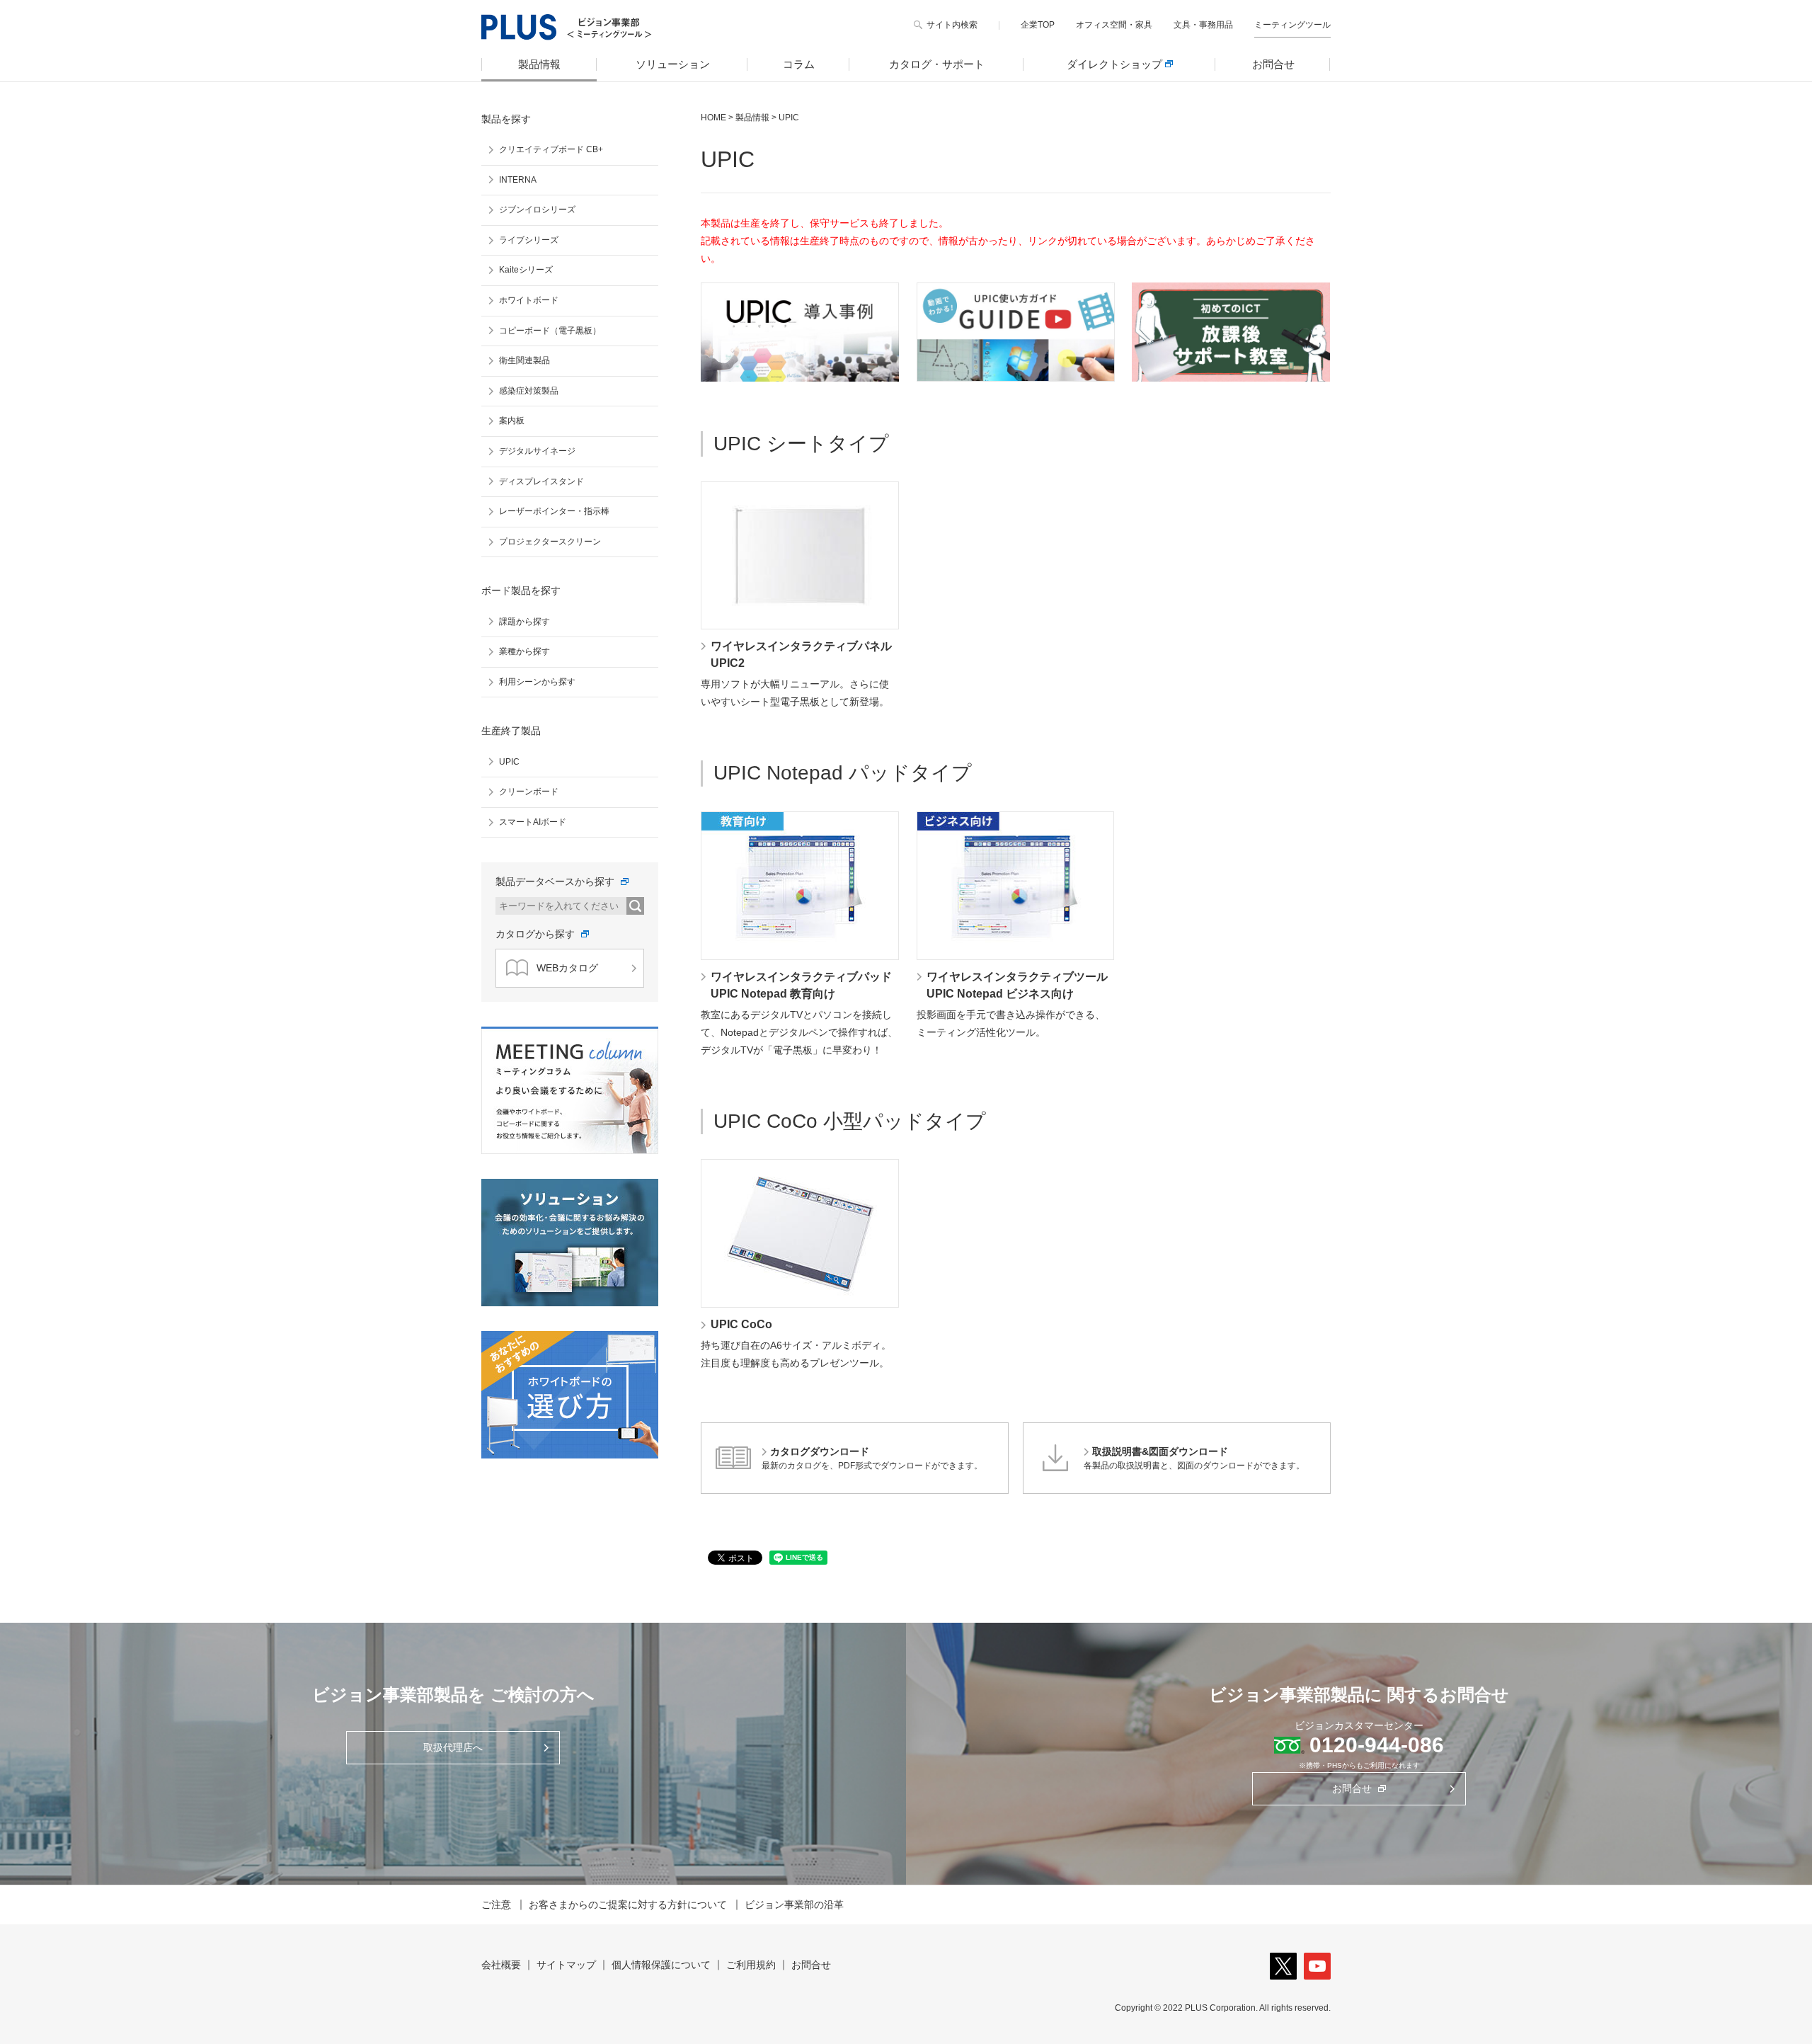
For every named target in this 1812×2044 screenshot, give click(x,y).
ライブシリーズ (529, 240)
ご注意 (496, 1905)
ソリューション (673, 64)
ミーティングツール (1292, 25)
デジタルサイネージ (537, 451)
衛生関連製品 (524, 360)
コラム (799, 64)
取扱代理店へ (453, 1747)
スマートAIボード (533, 822)
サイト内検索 (952, 25)
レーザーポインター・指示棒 (554, 511)
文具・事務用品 (1203, 25)
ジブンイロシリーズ (537, 210)
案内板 (512, 421)
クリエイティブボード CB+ (551, 149)
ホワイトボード (529, 300)
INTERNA (518, 180)
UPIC (509, 762)
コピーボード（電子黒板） (550, 331)
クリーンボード (529, 792)
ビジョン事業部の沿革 (794, 1905)
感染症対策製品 (529, 391)
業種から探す (524, 651)
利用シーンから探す (537, 682)
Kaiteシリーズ (526, 270)
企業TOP (1038, 25)
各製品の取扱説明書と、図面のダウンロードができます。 (1194, 1458)
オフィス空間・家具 (1114, 25)
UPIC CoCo (741, 1324)
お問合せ (1273, 64)
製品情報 (539, 64)
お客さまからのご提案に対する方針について (628, 1905)
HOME (713, 118)
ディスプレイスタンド (541, 481)
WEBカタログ (567, 968)
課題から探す (524, 622)
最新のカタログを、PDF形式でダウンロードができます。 (872, 1458)
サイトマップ (566, 1965)
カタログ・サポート (937, 64)
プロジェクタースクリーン (550, 542)
